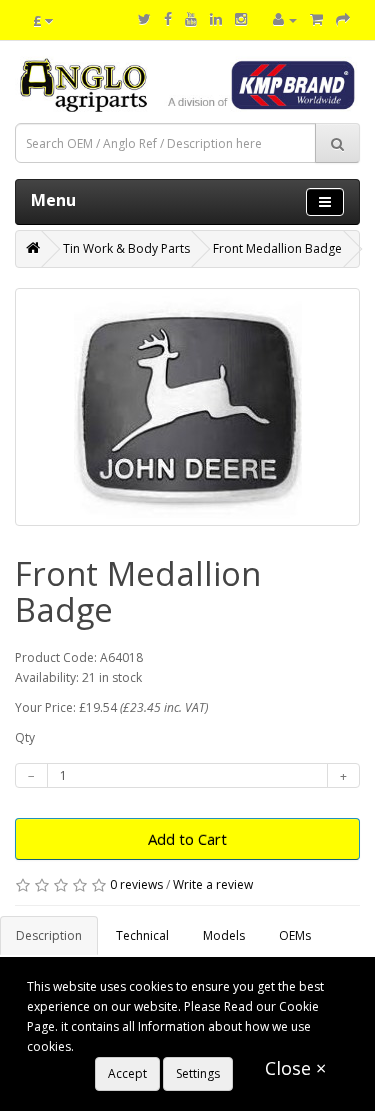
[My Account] (285, 19)
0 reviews (136, 884)
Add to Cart (187, 839)
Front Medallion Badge (277, 248)
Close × (295, 1068)
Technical (142, 935)
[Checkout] (343, 19)
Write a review (213, 884)
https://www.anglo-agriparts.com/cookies (194, 1046)
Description (49, 935)
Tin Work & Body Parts (126, 248)
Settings (198, 1073)
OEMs (295, 935)
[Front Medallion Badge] (187, 407)
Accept (127, 1073)
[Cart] (316, 19)
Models (224, 935)
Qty (25, 737)
